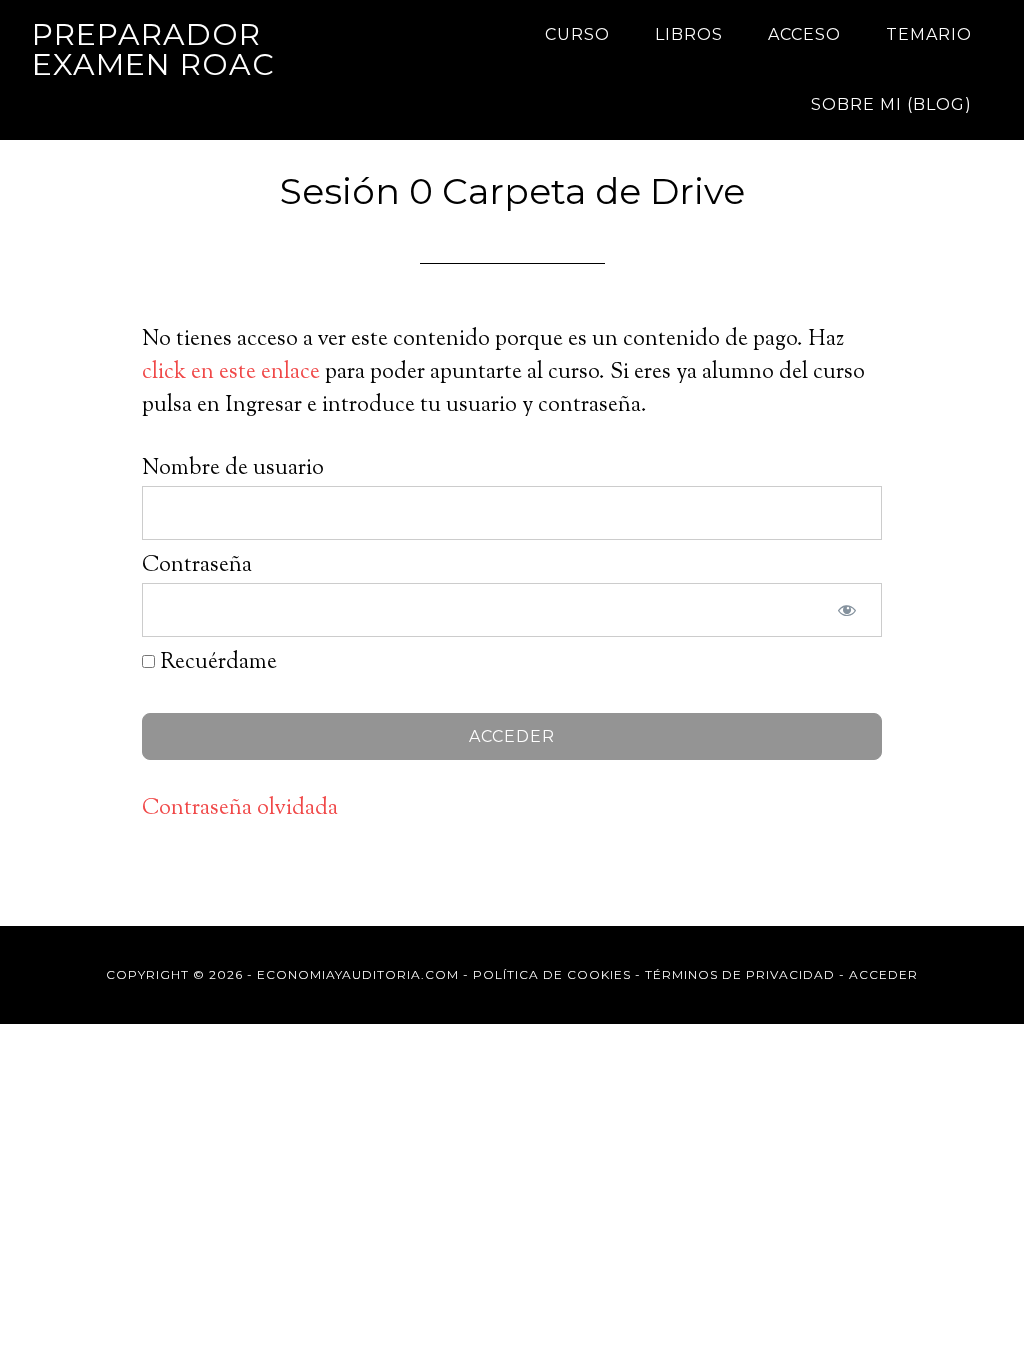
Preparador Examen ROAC (153, 49)
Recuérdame (216, 663)
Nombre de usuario (233, 469)
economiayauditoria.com (358, 974)
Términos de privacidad (740, 974)
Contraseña (197, 566)
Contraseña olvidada (240, 809)
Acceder (883, 974)
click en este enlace (231, 373)
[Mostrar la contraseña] (847, 610)
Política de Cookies (552, 974)
